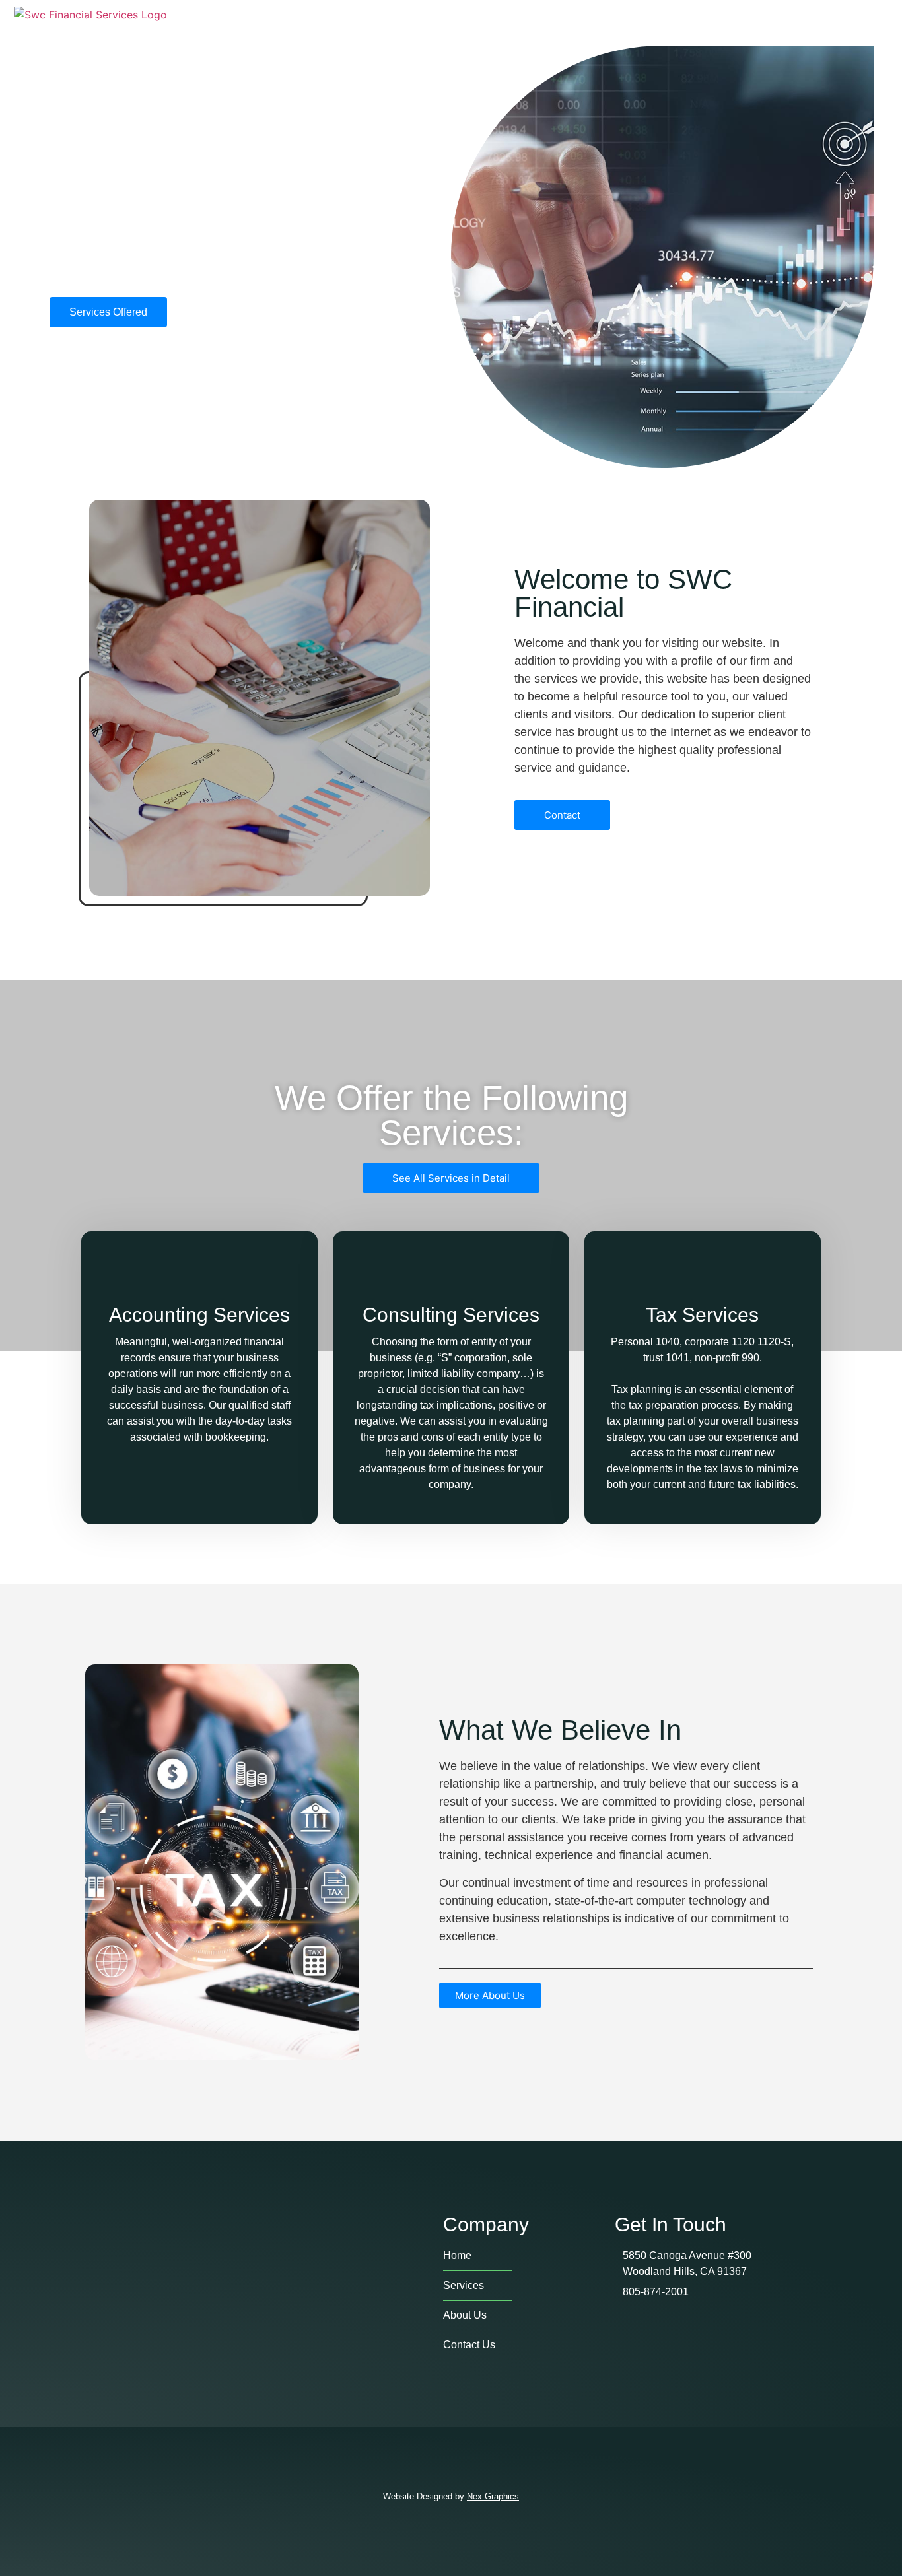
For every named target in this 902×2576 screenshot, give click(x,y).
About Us (665, 22)
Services (762, 22)
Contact (854, 22)
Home (575, 22)
